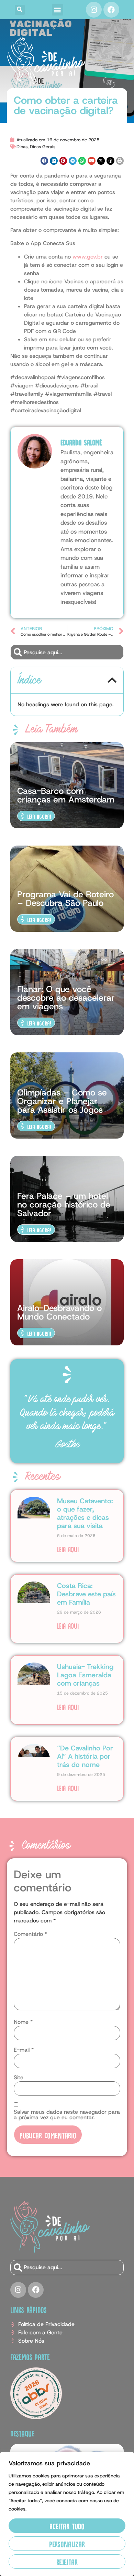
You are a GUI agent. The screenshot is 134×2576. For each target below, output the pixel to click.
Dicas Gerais (43, 147)
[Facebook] (111, 10)
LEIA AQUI (68, 1549)
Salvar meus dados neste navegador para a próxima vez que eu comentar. (67, 2115)
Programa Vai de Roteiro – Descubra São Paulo (65, 899)
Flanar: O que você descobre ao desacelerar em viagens (66, 998)
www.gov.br (88, 257)
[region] (67, 2514)
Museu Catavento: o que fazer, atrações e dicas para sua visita (85, 1513)
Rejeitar (67, 2561)
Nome (23, 2022)
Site (19, 2078)
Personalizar (67, 2543)
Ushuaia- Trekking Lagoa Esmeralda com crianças (85, 1675)
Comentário (30, 1934)
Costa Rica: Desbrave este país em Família (86, 1594)
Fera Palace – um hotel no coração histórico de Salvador (64, 1205)
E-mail (24, 2050)
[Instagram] (94, 10)
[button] (20, 10)
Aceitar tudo (67, 2526)
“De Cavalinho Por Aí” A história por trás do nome (85, 1756)
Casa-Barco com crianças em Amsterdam (66, 795)
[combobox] (67, 652)
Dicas (22, 147)
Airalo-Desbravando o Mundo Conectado (59, 1312)
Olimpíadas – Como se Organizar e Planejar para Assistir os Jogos (62, 1101)
